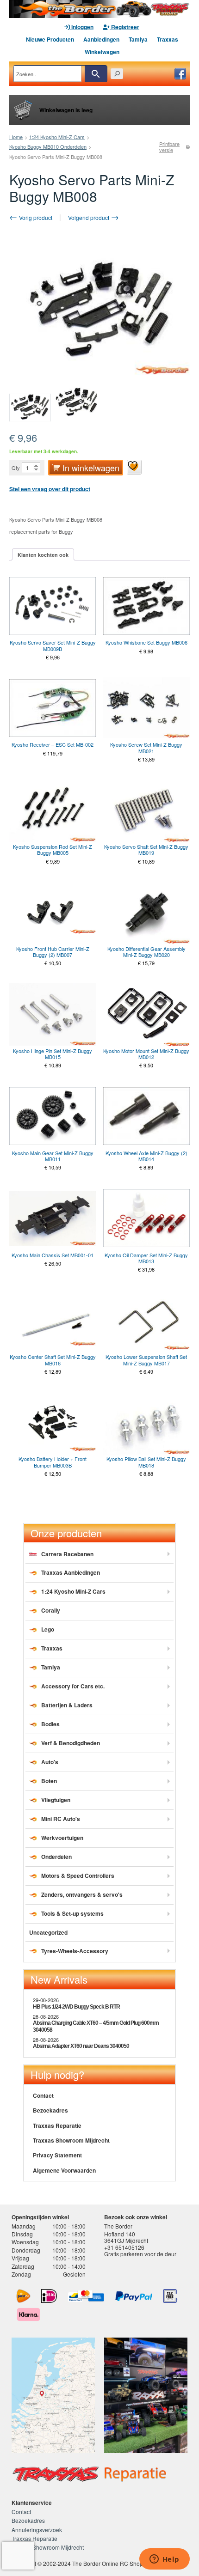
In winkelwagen (91, 468)
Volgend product (89, 217)
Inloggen (82, 27)
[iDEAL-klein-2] (49, 2296)
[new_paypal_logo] (134, 2296)
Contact (43, 2095)
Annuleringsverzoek (37, 2530)
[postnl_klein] (23, 2296)
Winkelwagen (102, 52)
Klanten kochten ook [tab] (43, 555)
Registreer (124, 27)
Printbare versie (169, 147)
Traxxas (168, 39)
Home (16, 137)
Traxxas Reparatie (57, 2125)
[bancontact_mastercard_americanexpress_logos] (86, 2296)
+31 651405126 (124, 2247)
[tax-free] (170, 2296)
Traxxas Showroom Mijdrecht (71, 2140)
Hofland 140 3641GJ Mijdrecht (126, 2237)
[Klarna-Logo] (28, 2314)
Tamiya (138, 39)
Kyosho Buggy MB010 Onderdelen (48, 146)
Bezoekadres (50, 2110)
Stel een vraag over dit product (50, 489)
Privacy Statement (57, 2155)
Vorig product (35, 217)
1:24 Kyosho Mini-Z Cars (57, 137)
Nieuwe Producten (50, 39)
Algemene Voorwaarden (64, 2170)
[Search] (96, 74)
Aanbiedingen (101, 39)
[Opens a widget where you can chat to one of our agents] (164, 2560)
